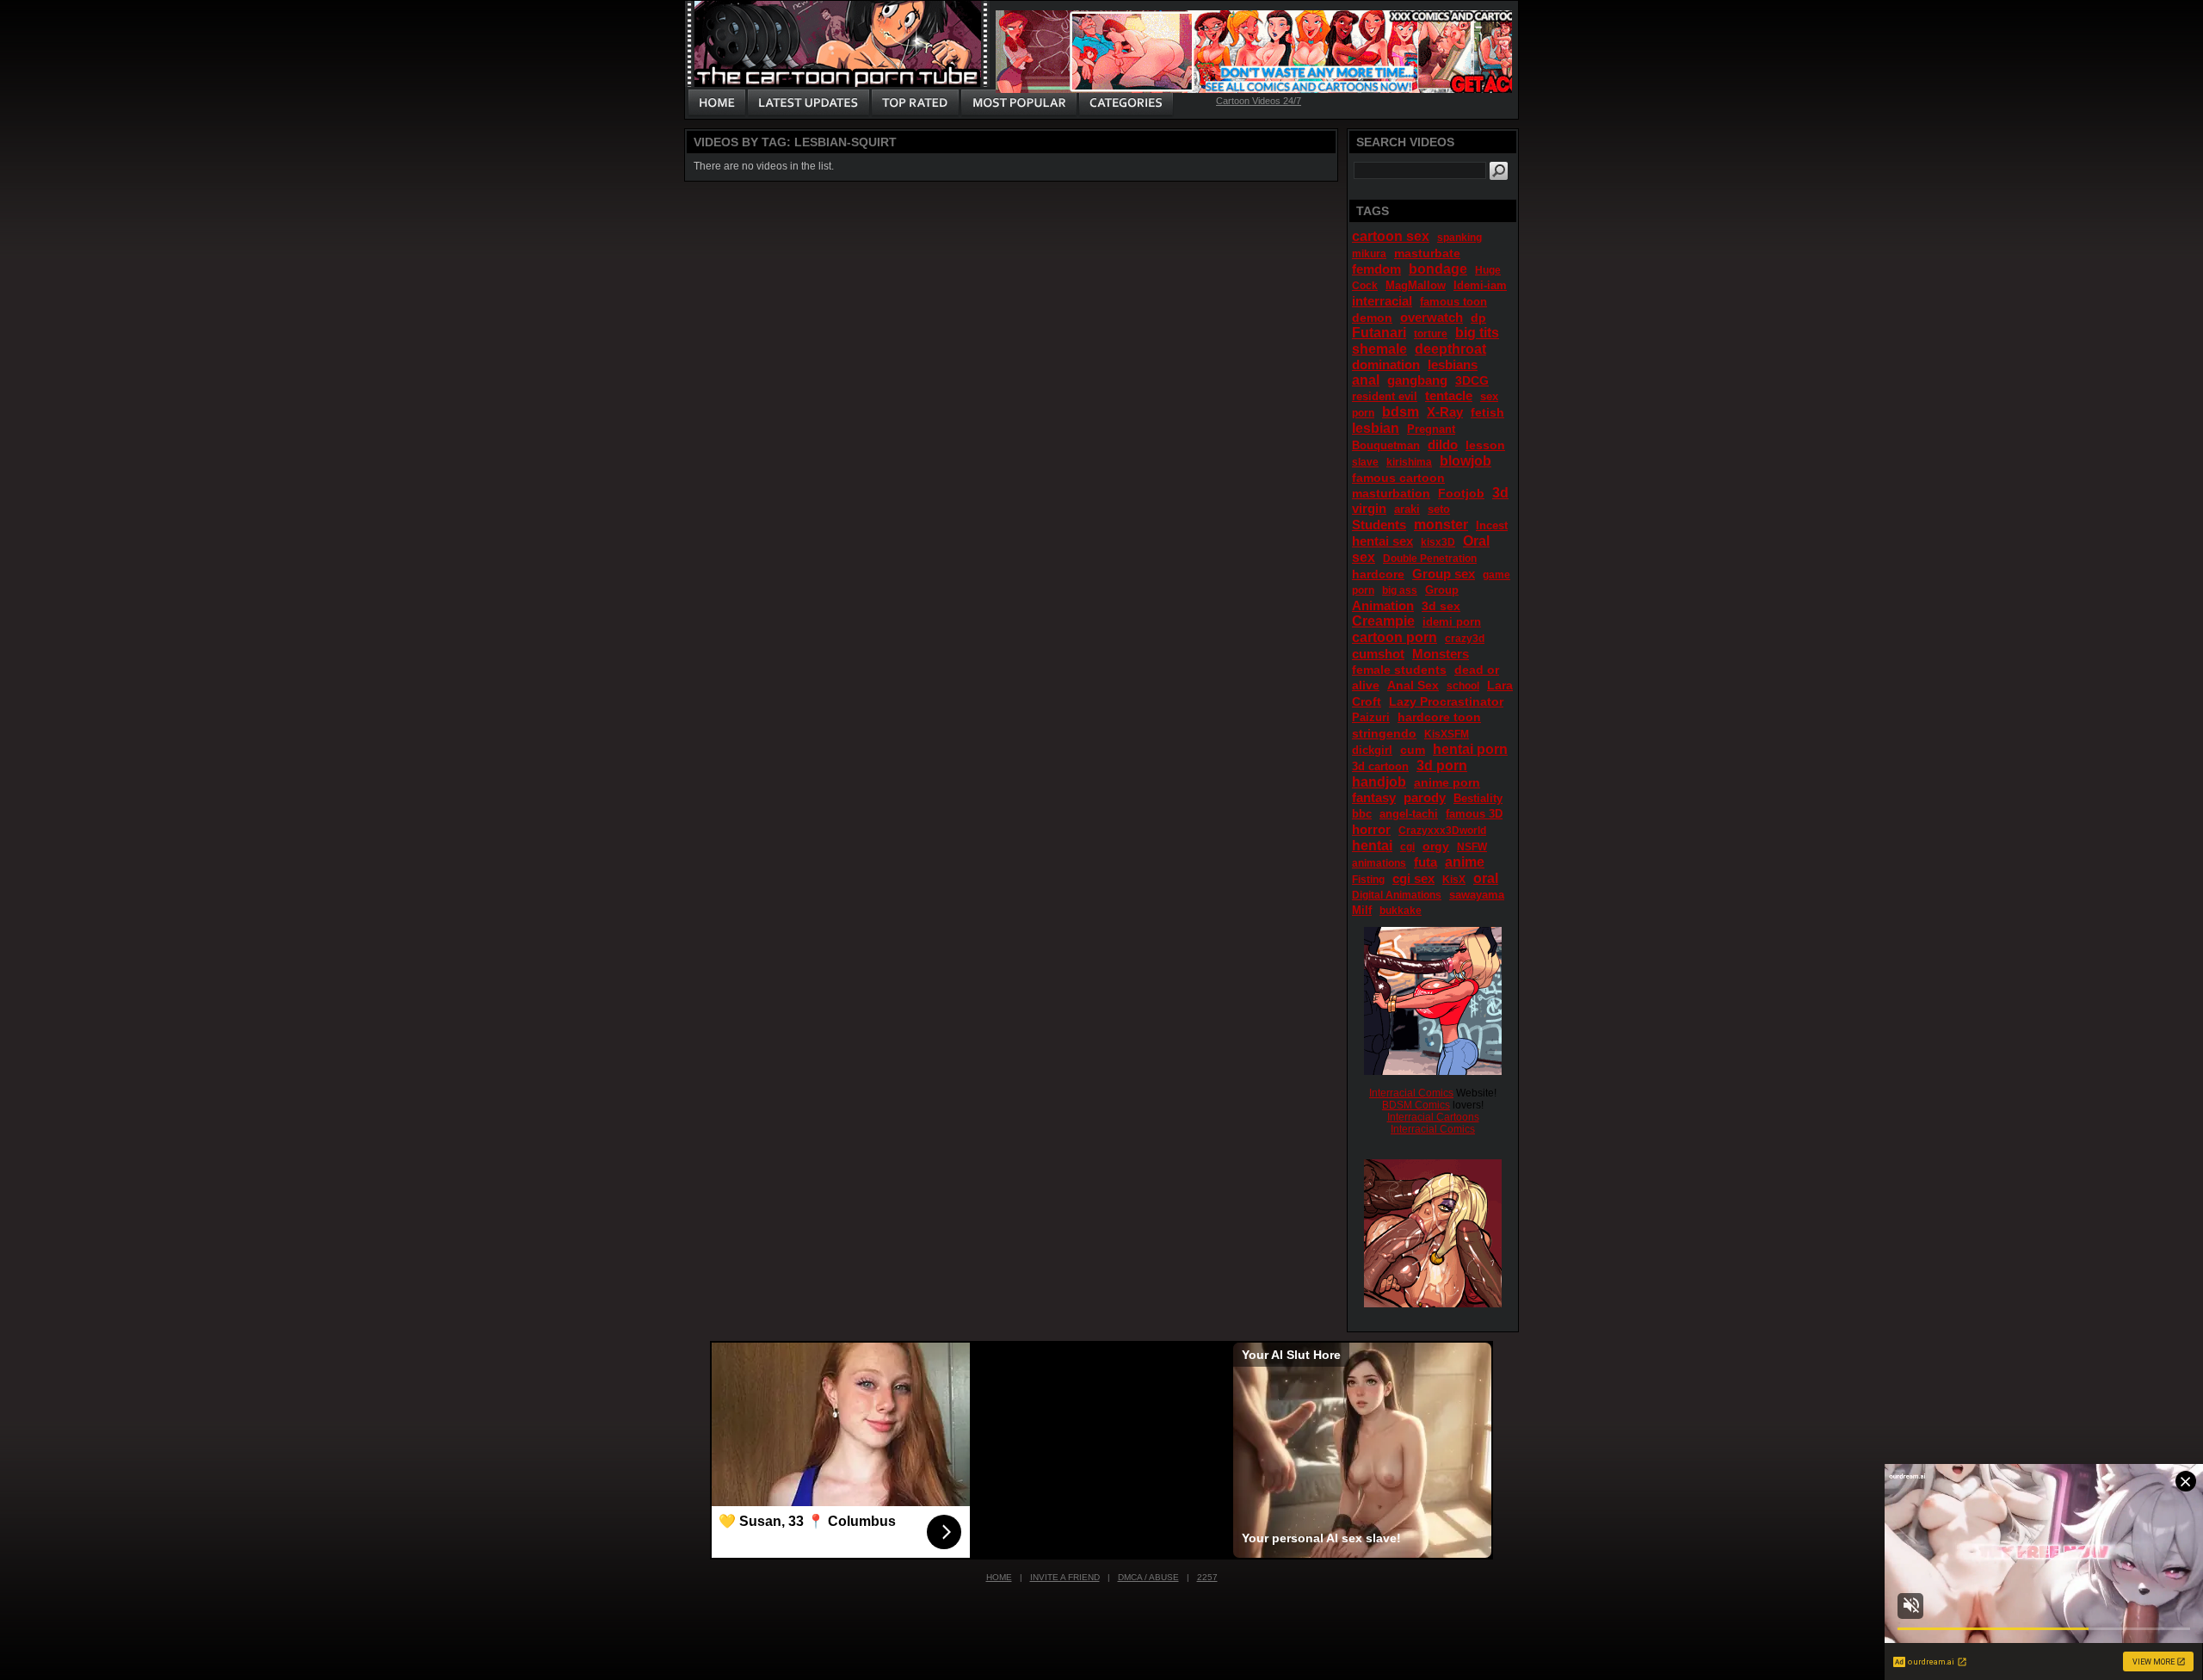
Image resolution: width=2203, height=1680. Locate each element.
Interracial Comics (1411, 1093)
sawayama (1477, 895)
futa (1425, 862)
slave (1365, 462)
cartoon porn (1395, 637)
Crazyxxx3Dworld (1442, 831)
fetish (1487, 412)
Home (999, 1577)
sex (1489, 396)
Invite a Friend (1065, 1577)
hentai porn (1470, 749)
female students (1399, 670)
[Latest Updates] (808, 103)
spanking (1459, 238)
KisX (1454, 880)
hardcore (1378, 574)
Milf (1362, 910)
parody (1425, 797)
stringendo (1384, 733)
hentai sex (1382, 541)
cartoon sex (1391, 236)
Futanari (1379, 333)
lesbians (1453, 364)
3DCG (1472, 380)
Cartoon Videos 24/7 (1259, 101)
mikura (1369, 254)
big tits (1477, 333)
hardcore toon (1439, 717)
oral (1486, 878)
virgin (1369, 508)
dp (1478, 318)
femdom (1376, 269)
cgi (1407, 847)
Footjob (1461, 493)
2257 (1207, 1577)
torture (1431, 334)
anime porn (1447, 782)
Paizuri (1371, 717)
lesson (1485, 445)
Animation (1383, 605)
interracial (1382, 301)
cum (1413, 750)
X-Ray (1445, 412)
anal (1366, 380)
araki (1407, 509)
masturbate (1427, 253)
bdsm (1401, 412)
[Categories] (1126, 103)
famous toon (1453, 302)
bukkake (1401, 911)
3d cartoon (1380, 766)
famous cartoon (1398, 478)
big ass (1400, 590)
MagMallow (1416, 285)
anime (1465, 862)
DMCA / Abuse (1148, 1577)
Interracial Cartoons (1433, 1117)
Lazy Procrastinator (1446, 701)
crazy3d (1465, 639)
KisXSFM (1447, 734)
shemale (1379, 349)
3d (1500, 493)
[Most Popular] (1018, 103)
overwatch (1432, 317)
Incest (1492, 525)
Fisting (1368, 880)
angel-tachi (1409, 814)
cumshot (1378, 654)
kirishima (1409, 462)
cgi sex (1413, 878)
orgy (1436, 846)
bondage (1438, 269)
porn (1363, 413)
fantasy (1374, 797)
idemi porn (1452, 622)
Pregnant (1431, 429)
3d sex (1441, 606)
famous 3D (1474, 814)
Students (1379, 525)
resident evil (1385, 396)
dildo (1443, 445)
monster (1441, 525)
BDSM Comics (1416, 1105)
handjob (1379, 782)
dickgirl (1372, 750)
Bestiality (1478, 798)
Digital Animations (1397, 895)
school (1463, 686)
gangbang (1417, 380)
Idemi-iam (1480, 285)
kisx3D (1438, 542)
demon (1372, 318)
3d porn (1442, 766)
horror (1371, 829)
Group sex (1444, 574)
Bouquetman (1386, 445)
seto (1439, 509)
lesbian (1376, 428)
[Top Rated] (915, 103)
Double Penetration (1430, 559)
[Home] (717, 103)
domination (1386, 364)
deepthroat (1450, 349)
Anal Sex (1413, 685)
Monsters (1441, 654)
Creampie (1383, 621)
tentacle (1449, 395)
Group (1442, 590)
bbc (1362, 814)
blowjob (1466, 461)
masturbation (1391, 493)
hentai (1372, 846)
